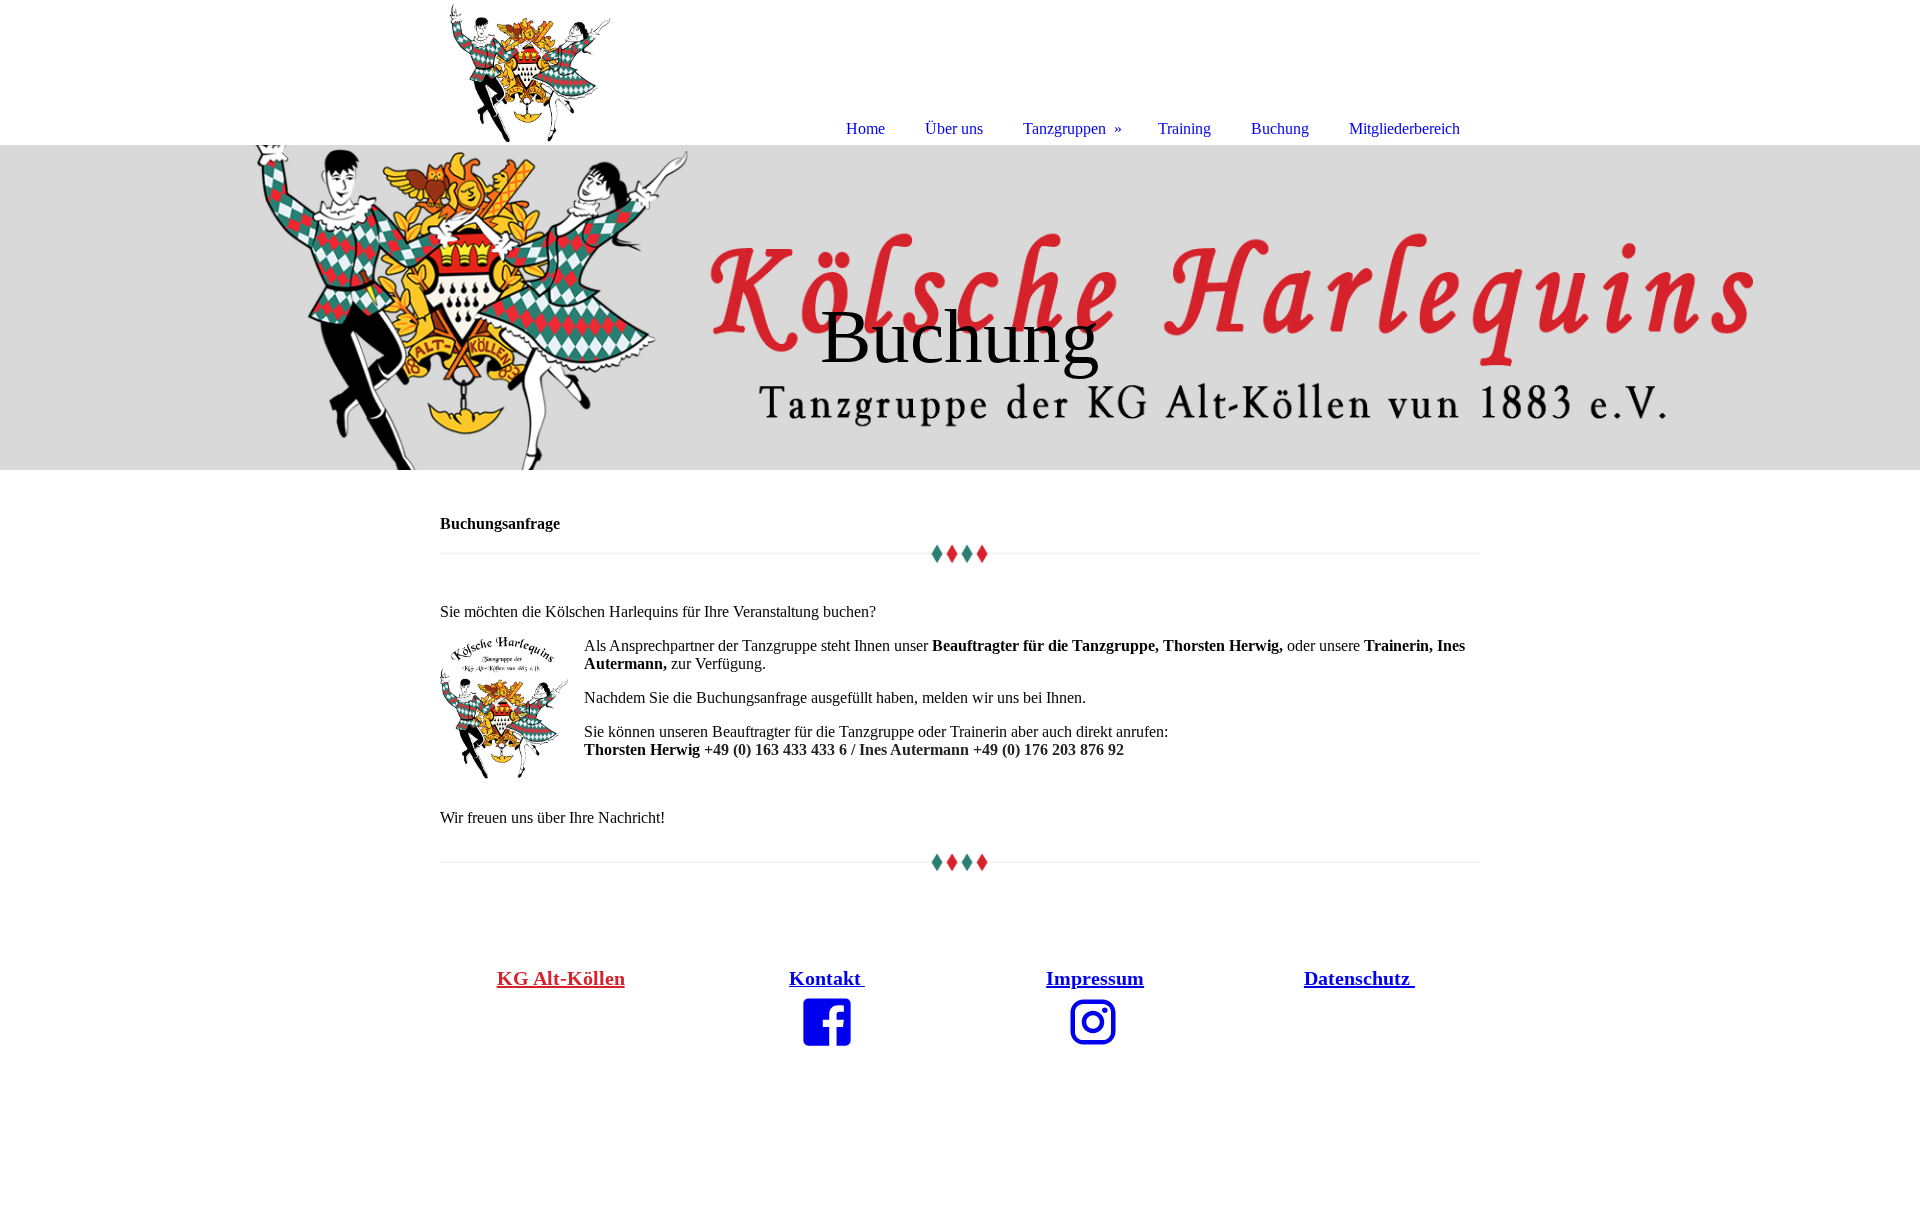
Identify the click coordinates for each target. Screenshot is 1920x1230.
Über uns (954, 128)
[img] (960, 307)
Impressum (1095, 978)
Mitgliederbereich (1404, 128)
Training (1184, 128)
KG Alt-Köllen (561, 978)
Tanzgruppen (1064, 128)
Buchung (1280, 128)
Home (865, 128)
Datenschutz (1359, 978)
